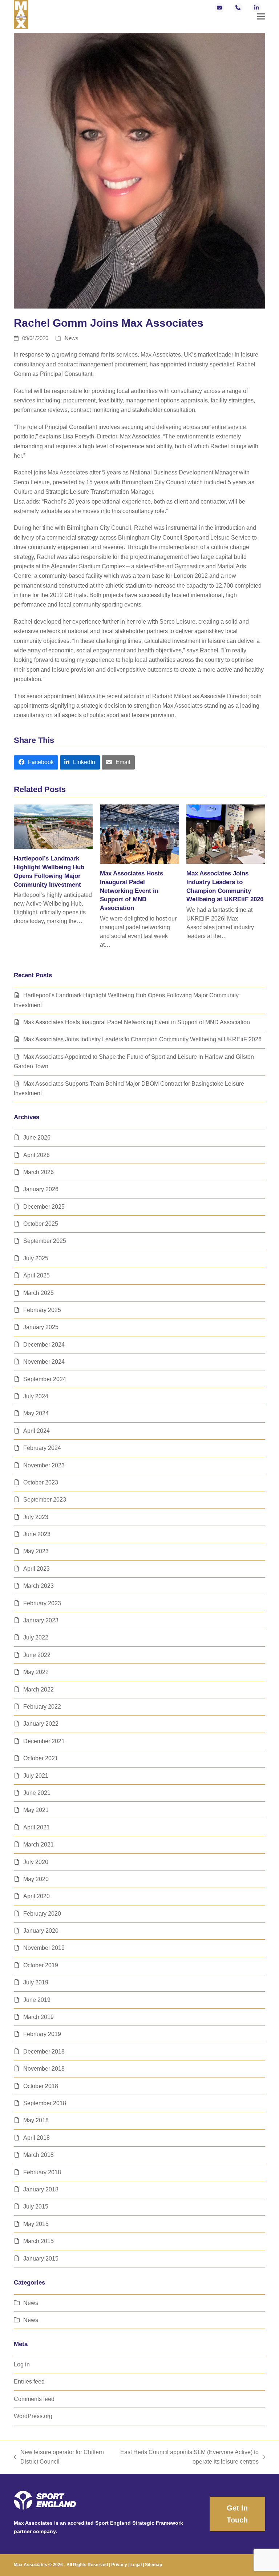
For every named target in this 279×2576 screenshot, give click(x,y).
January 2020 (41, 1931)
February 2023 (42, 1603)
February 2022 (42, 1707)
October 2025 (41, 1224)
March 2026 (39, 1172)
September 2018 (45, 2103)
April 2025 (37, 1275)
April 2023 (37, 1569)
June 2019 (37, 2000)
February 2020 (42, 1914)
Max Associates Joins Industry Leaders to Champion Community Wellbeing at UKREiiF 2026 (142, 1039)
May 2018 (36, 2120)
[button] (261, 17)
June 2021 (37, 1793)
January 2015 (41, 2259)
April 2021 (37, 1827)
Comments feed (34, 2399)
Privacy (119, 2565)
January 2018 (41, 2189)
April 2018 (37, 2138)
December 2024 (44, 1345)
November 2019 (44, 1948)
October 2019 (41, 1965)
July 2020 (36, 1862)
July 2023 (36, 1517)
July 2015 (36, 2207)
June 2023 (37, 1534)
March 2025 (39, 1293)
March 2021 (39, 1844)
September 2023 (45, 1500)
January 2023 (41, 1620)
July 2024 (36, 1396)
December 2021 (44, 1741)
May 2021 (36, 1810)
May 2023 (36, 1551)
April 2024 (37, 1431)
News (72, 338)
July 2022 (36, 1637)
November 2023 (44, 1465)
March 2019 (39, 2017)
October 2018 (41, 2086)
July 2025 (36, 1258)
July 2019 (36, 1982)
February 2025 (42, 1310)
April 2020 (37, 1896)
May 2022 (36, 1672)
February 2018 (42, 2172)
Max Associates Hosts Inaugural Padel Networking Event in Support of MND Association (132, 891)
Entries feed (29, 2382)
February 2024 (42, 1448)
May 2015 (36, 2224)
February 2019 (42, 2034)
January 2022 (41, 1724)
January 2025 (41, 1327)
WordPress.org (33, 2416)
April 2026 (37, 1155)
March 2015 (39, 2241)
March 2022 (39, 1689)
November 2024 (44, 1362)
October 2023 (41, 1482)
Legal (136, 2565)
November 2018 (44, 2069)
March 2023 (39, 1586)
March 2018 (39, 2155)
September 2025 (45, 1241)
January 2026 (41, 1189)
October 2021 (41, 1758)
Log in (22, 2364)
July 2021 (36, 1776)
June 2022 (37, 1655)
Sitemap (153, 2565)
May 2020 (36, 1879)
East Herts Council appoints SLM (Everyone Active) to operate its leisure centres (186, 2458)
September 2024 (45, 1379)
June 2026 (37, 1138)
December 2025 (44, 1207)
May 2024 (36, 1413)
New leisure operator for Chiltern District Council (59, 2458)
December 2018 (44, 2052)
